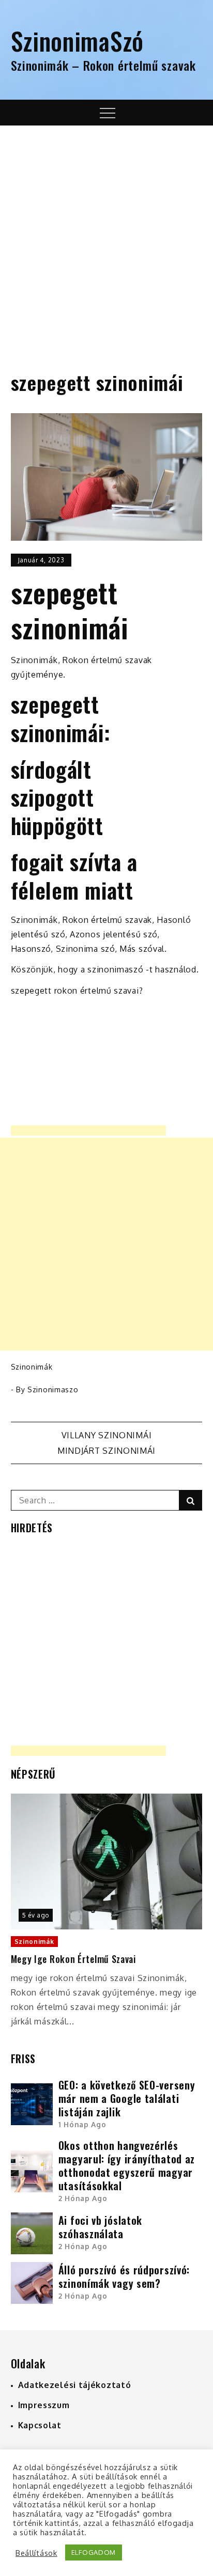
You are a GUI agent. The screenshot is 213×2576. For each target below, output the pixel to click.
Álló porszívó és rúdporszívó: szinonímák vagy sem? (124, 2276)
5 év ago (36, 1915)
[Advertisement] (106, 237)
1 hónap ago (82, 2124)
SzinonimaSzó (77, 41)
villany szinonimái (107, 1435)
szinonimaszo (53, 1389)
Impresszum (44, 2405)
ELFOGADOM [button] (94, 2552)
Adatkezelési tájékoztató (75, 2385)
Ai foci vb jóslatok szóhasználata (100, 2227)
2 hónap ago (83, 2198)
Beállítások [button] (36, 2553)
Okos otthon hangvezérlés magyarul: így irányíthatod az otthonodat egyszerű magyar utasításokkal (127, 2165)
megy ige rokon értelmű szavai (73, 1959)
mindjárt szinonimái (106, 1451)
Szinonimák (32, 1367)
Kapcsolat (40, 2425)
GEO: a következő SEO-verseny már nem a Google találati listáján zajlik (127, 2098)
